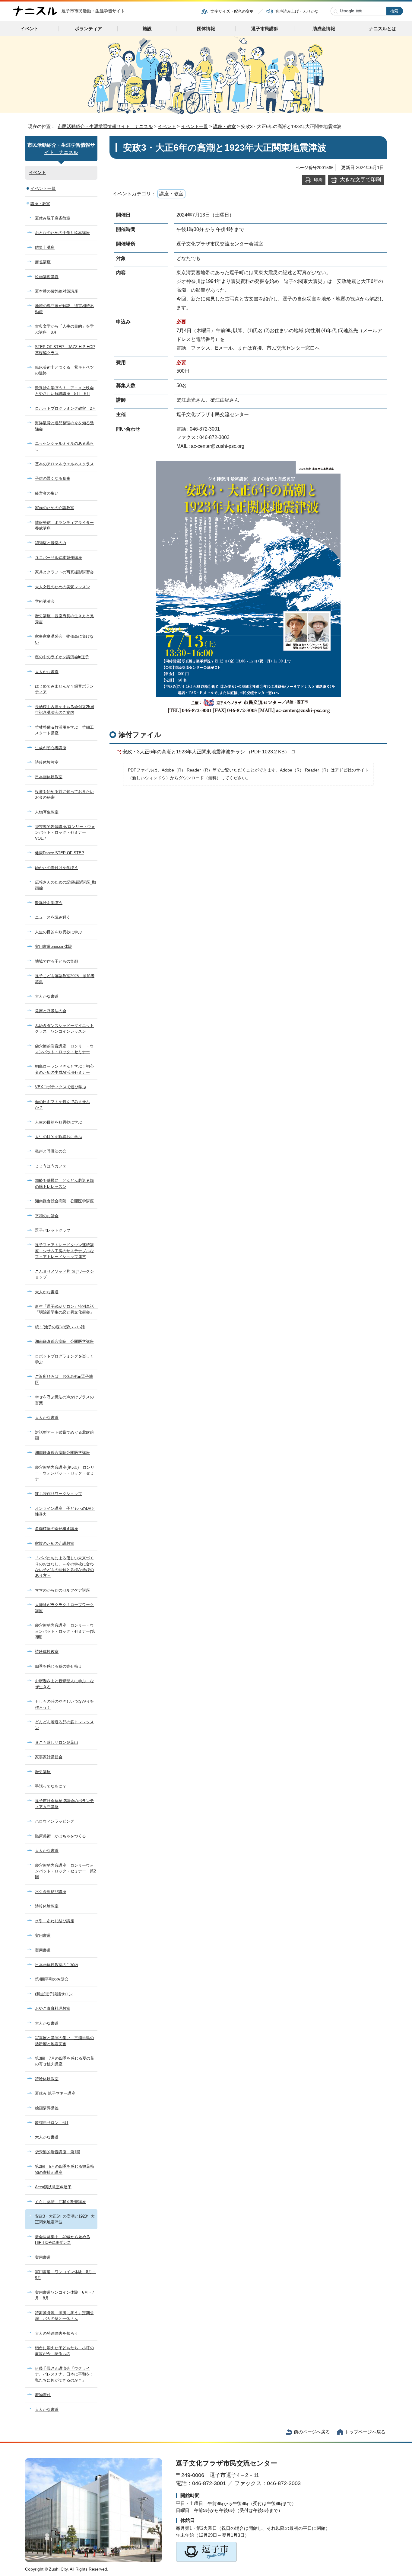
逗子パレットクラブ (53, 1230)
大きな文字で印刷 (360, 179)
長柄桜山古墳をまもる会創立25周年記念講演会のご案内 (65, 710)
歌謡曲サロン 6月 (52, 2123)
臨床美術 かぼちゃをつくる (60, 1836)
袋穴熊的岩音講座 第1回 (58, 2152)
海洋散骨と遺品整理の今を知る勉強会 (64, 426)
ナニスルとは (382, 29)
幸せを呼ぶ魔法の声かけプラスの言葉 (64, 1400)
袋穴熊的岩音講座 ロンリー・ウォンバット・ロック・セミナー (64, 1049)
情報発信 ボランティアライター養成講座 (64, 525)
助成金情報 (324, 29)
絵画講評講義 (47, 2108)
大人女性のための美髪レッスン (62, 587)
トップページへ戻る (365, 2432)
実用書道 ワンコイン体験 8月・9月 (65, 2275)
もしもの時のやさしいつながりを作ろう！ (64, 1704)
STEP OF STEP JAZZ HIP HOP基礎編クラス (65, 350)
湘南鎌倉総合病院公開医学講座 (62, 1453)
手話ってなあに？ (51, 1786)
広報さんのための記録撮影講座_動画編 (65, 885)
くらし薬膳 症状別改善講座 (60, 2202)
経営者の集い (47, 493)
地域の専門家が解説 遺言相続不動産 (64, 309)
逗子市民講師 (265, 29)
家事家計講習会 (49, 1757)
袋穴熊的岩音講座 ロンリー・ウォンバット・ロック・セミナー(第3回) (65, 1631)
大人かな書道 (47, 672)
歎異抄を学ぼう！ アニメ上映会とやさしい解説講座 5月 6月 (64, 391)
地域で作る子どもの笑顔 (57, 961)
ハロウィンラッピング (55, 1821)
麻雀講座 (43, 262)
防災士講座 (45, 247)
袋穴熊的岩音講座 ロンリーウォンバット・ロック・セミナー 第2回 (65, 1871)
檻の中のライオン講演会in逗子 (62, 657)
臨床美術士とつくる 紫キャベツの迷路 (64, 370)
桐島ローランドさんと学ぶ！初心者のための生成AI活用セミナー (64, 1069)
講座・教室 (225, 126)
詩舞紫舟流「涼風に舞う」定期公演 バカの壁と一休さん (64, 2316)
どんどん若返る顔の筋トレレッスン (64, 1725)
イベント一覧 (195, 126)
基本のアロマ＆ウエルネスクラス (64, 464)
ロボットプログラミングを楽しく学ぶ (64, 1359)
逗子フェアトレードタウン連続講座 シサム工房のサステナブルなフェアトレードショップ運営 (64, 1251)
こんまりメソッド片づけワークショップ (64, 1274)
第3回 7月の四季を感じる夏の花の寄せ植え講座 (65, 2061)
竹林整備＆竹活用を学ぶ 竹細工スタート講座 (64, 730)
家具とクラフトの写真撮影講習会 (64, 572)
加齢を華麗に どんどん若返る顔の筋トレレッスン (64, 1183)
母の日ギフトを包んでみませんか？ (62, 1105)
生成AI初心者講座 (51, 748)
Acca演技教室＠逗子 (53, 2187)
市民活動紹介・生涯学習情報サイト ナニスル (105, 126)
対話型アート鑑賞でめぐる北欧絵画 (64, 1435)
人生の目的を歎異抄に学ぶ (59, 932)
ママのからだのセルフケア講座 (62, 1590)
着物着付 (43, 2395)
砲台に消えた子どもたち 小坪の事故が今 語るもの (64, 2351)
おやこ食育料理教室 (53, 2008)
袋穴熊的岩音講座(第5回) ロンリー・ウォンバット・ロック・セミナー (65, 1473)
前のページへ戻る (312, 2432)
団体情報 (206, 29)
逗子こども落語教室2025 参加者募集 (65, 979)
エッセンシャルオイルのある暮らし (64, 446)
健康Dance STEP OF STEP (60, 853)
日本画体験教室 (49, 777)
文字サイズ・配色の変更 (232, 11)
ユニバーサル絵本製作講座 (59, 558)
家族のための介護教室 (55, 508)
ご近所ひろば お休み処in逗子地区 (64, 1379)
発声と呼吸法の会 (51, 1011)
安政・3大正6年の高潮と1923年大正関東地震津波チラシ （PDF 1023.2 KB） (206, 752)
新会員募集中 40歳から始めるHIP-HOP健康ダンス (63, 2240)
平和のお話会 (47, 1216)
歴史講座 (43, 1772)
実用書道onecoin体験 (54, 946)
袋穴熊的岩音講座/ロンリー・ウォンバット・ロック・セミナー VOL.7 (65, 832)
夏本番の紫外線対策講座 (57, 291)
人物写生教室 (47, 812)
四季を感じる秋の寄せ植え (59, 1666)
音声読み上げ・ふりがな (297, 11)
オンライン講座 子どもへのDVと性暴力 (65, 1511)
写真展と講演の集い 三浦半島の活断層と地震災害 (64, 2041)
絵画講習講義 (47, 277)
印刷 (318, 180)
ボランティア (88, 29)
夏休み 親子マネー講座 (55, 2093)
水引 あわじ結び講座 (55, 1921)
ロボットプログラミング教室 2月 (65, 408)
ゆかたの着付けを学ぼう (57, 868)
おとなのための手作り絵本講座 (62, 233)
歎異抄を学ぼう (49, 903)
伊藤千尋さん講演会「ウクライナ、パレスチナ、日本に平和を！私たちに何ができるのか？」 (64, 2374)
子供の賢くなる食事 (53, 478)
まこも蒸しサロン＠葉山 (57, 1742)
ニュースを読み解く (53, 917)
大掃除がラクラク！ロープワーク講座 (64, 1608)
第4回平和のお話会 (52, 1979)
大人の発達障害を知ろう (57, 2333)
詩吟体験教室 (47, 762)
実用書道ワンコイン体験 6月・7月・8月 (65, 2295)
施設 (147, 29)
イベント (30, 29)
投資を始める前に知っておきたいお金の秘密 (64, 794)
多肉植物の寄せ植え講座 (57, 1529)
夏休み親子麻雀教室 (53, 218)
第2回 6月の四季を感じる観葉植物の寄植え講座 (65, 2169)
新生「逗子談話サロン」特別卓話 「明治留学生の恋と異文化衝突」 (66, 1309)
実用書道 (43, 1935)
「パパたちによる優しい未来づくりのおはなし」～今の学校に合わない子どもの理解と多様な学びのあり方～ (64, 1567)
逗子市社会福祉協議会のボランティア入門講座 (64, 1804)
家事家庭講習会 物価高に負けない (64, 639)
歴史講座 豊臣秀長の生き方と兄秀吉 (64, 619)
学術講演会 (45, 601)
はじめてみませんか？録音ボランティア (64, 689)
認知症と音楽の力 (51, 543)
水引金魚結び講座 (51, 1892)
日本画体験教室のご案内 (57, 1965)
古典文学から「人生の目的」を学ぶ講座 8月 (64, 329)
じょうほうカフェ (51, 1166)
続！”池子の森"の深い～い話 (60, 1327)
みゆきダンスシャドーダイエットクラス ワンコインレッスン (64, 1028)
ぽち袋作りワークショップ (59, 1494)
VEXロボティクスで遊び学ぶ (61, 1087)
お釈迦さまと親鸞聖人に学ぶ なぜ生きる (64, 1684)
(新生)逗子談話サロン (54, 1994)
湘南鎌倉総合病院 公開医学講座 (64, 1201)
